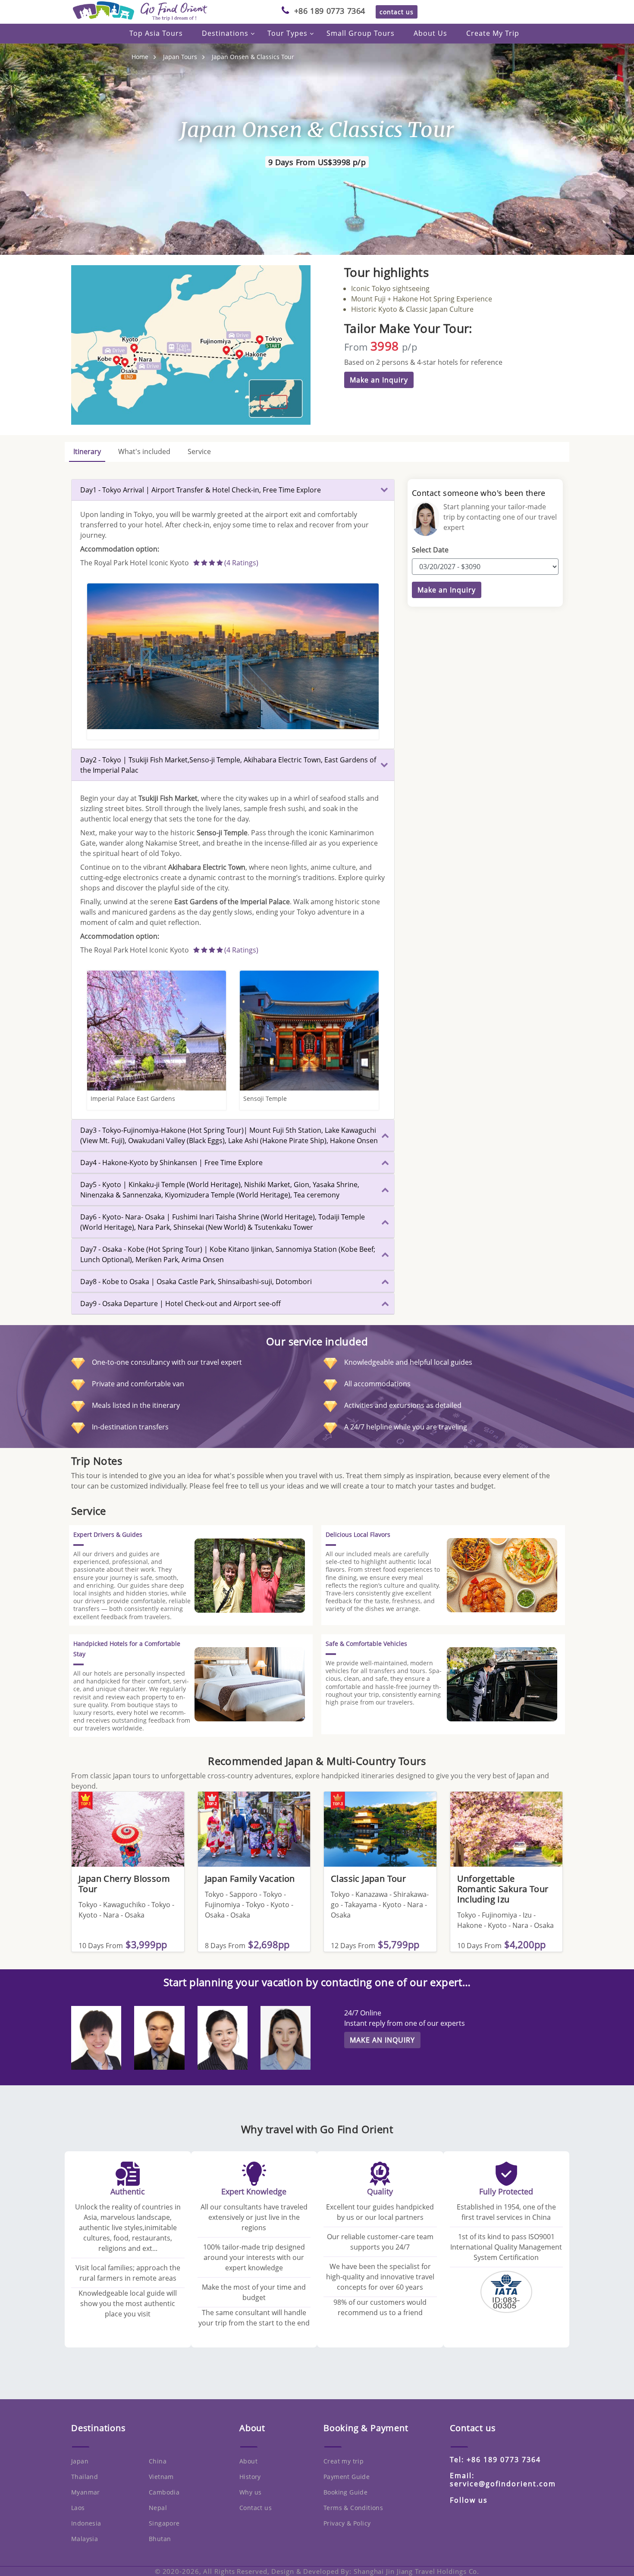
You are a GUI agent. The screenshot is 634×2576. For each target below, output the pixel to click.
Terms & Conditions (353, 2508)
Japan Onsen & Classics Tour (253, 57)
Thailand (85, 2477)
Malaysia (85, 2539)
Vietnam (161, 2477)
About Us (430, 33)
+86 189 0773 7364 (330, 11)
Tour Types (287, 33)
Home (140, 57)
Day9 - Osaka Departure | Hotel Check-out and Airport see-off (180, 1304)
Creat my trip (344, 2461)
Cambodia (164, 2492)
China (158, 2461)
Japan (80, 2461)
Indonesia (86, 2523)
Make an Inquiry (379, 380)
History (250, 2477)
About (248, 2461)
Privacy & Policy (347, 2523)
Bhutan (160, 2539)
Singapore (164, 2523)
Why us (250, 2492)
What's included (144, 451)
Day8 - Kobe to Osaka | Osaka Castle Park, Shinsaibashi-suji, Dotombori (196, 1282)
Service (199, 451)
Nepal (158, 2508)
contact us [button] (397, 12)
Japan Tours (180, 57)
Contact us (256, 2508)
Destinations (225, 33)
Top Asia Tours (156, 33)
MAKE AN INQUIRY (382, 2040)
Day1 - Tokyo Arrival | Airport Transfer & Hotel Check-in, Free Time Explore (201, 490)
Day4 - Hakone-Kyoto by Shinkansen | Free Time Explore (171, 1163)
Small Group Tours (361, 33)
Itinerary (87, 451)
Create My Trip (493, 33)
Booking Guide (345, 2492)
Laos (78, 2508)
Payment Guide (347, 2477)
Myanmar (86, 2492)
